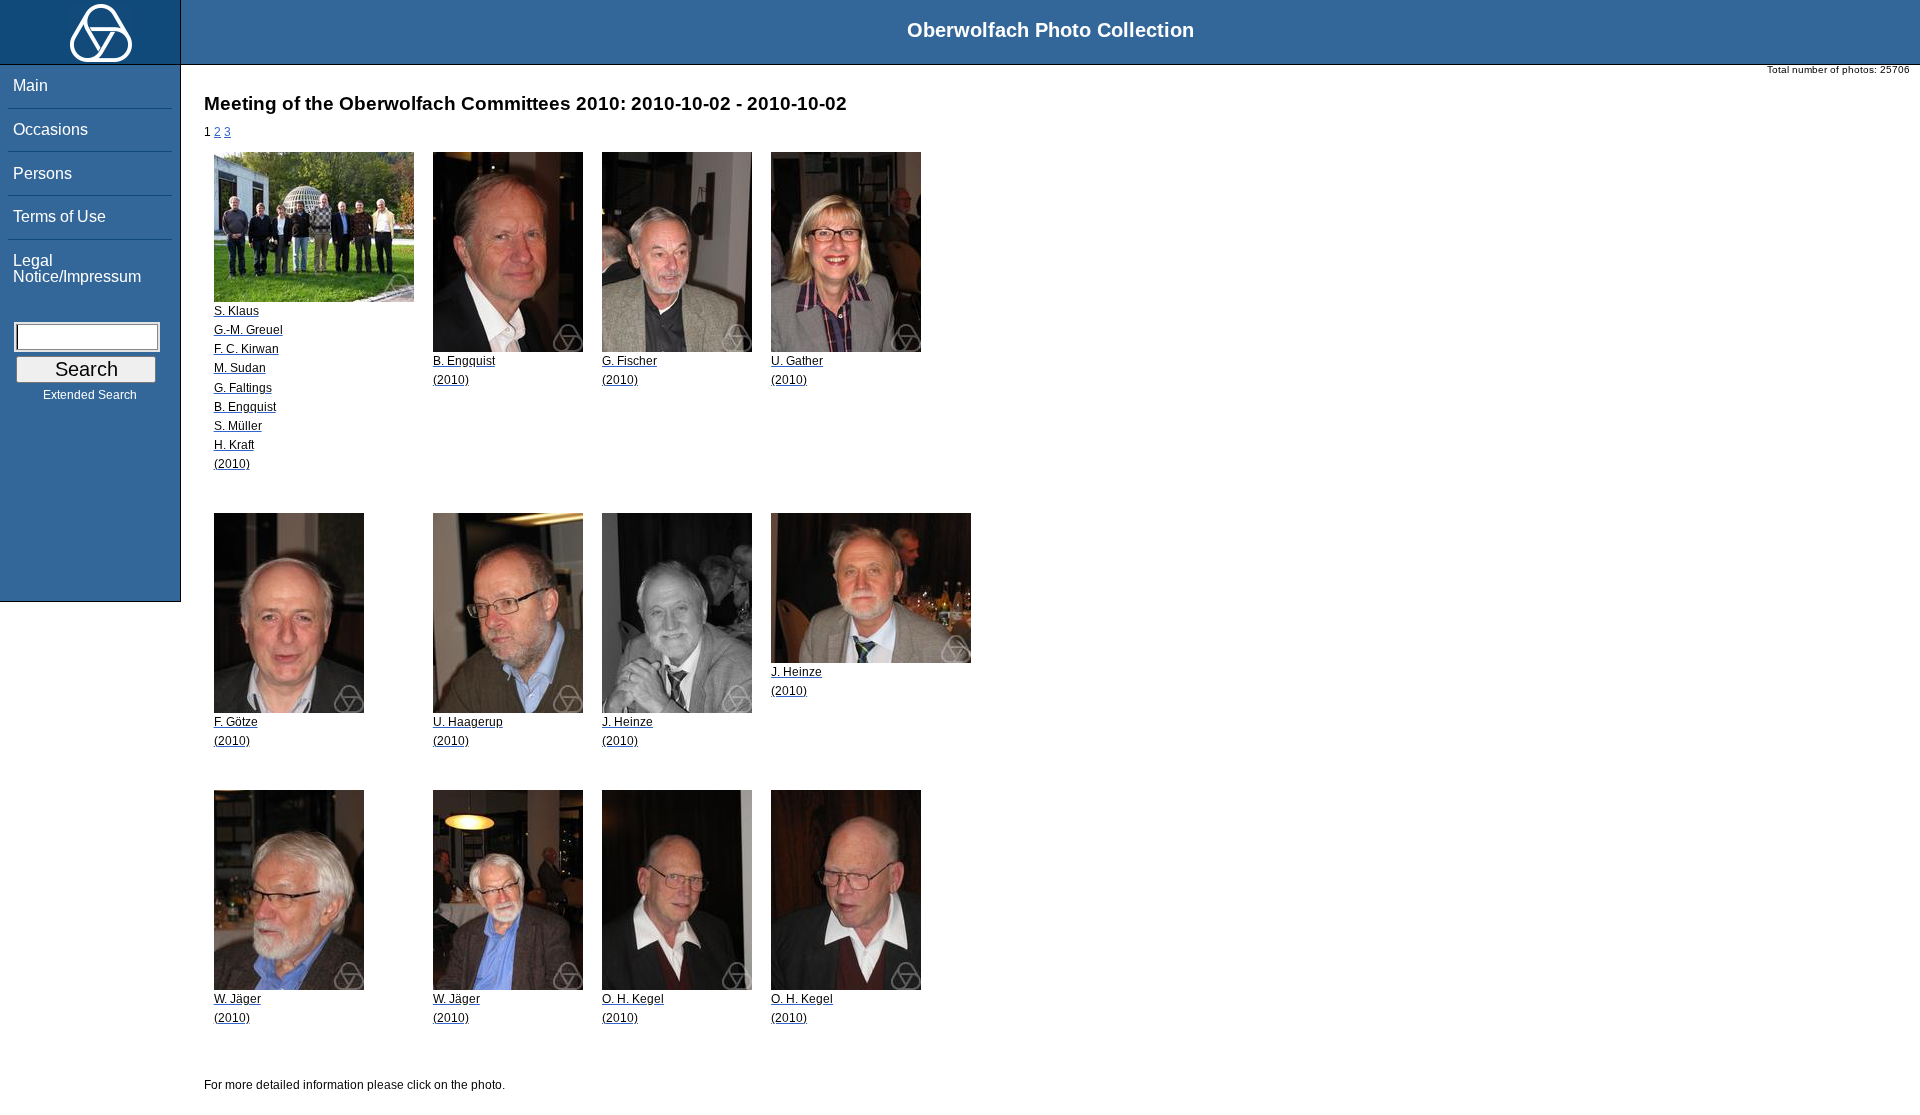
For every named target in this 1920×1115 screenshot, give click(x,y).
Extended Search (90, 395)
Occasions (50, 129)
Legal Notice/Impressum (77, 268)
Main (30, 85)
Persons (42, 173)
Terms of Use (59, 216)
